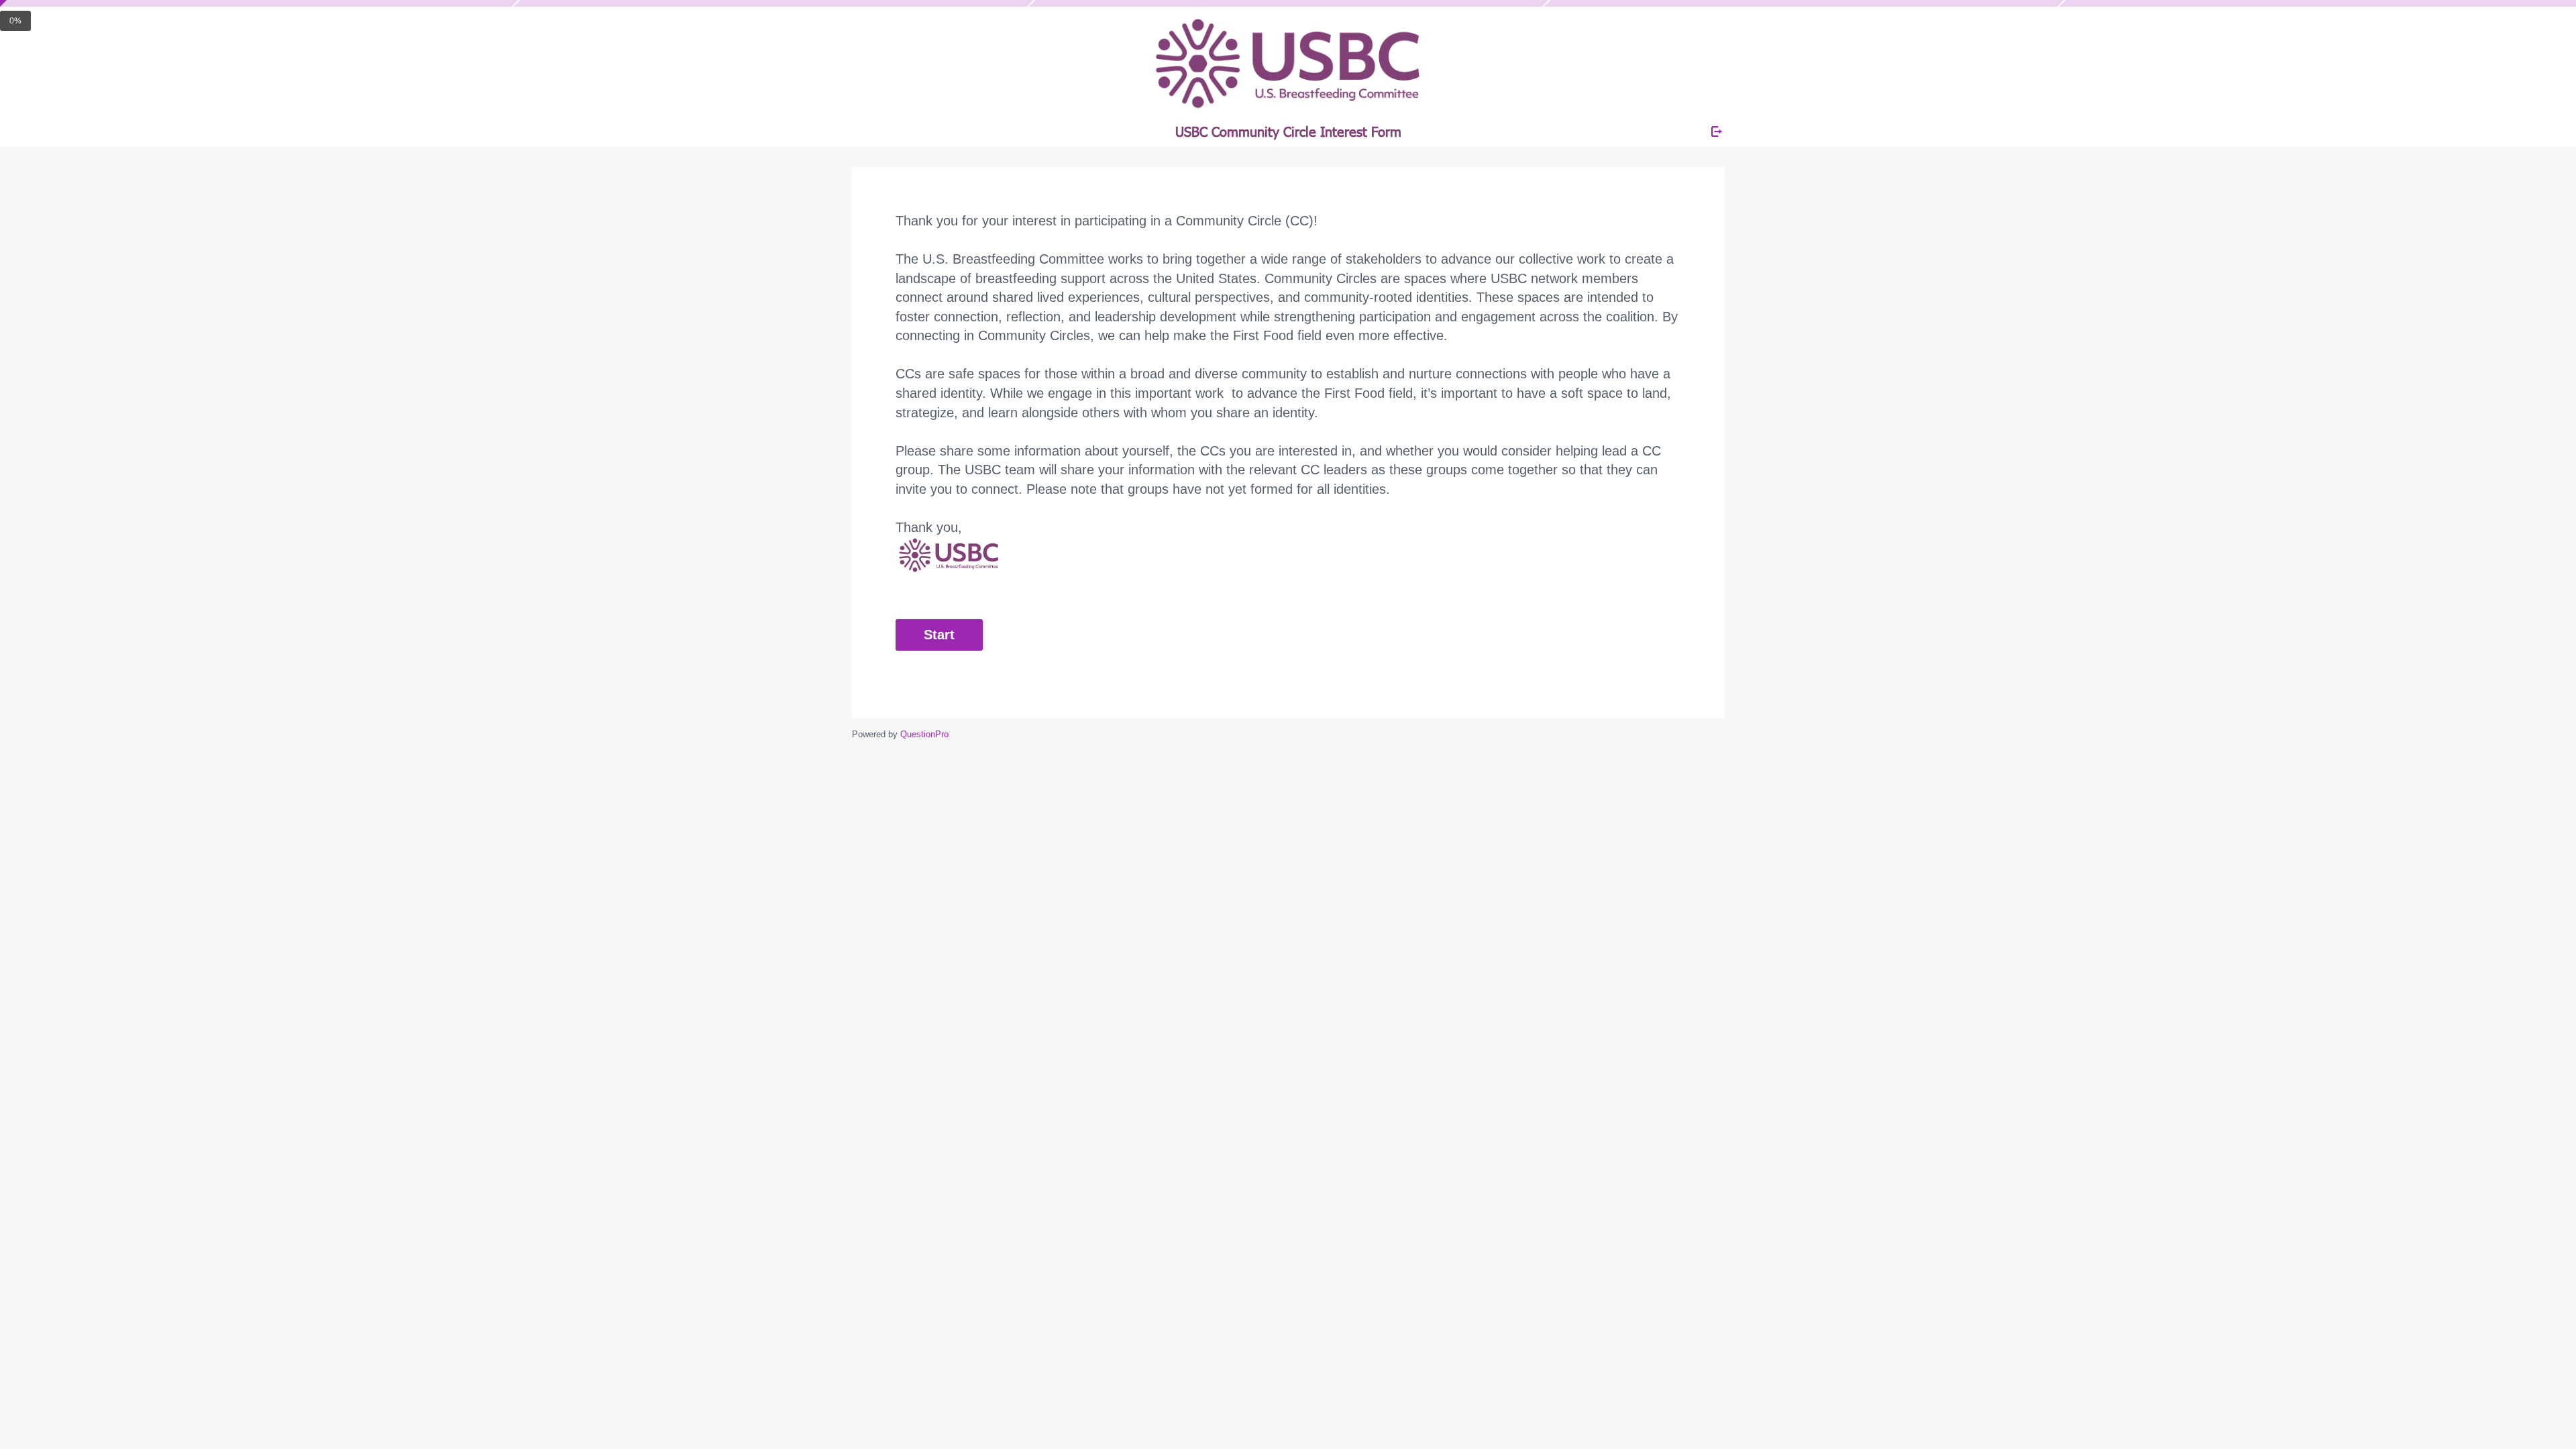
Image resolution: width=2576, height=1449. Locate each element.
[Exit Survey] (1717, 131)
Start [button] (939, 635)
